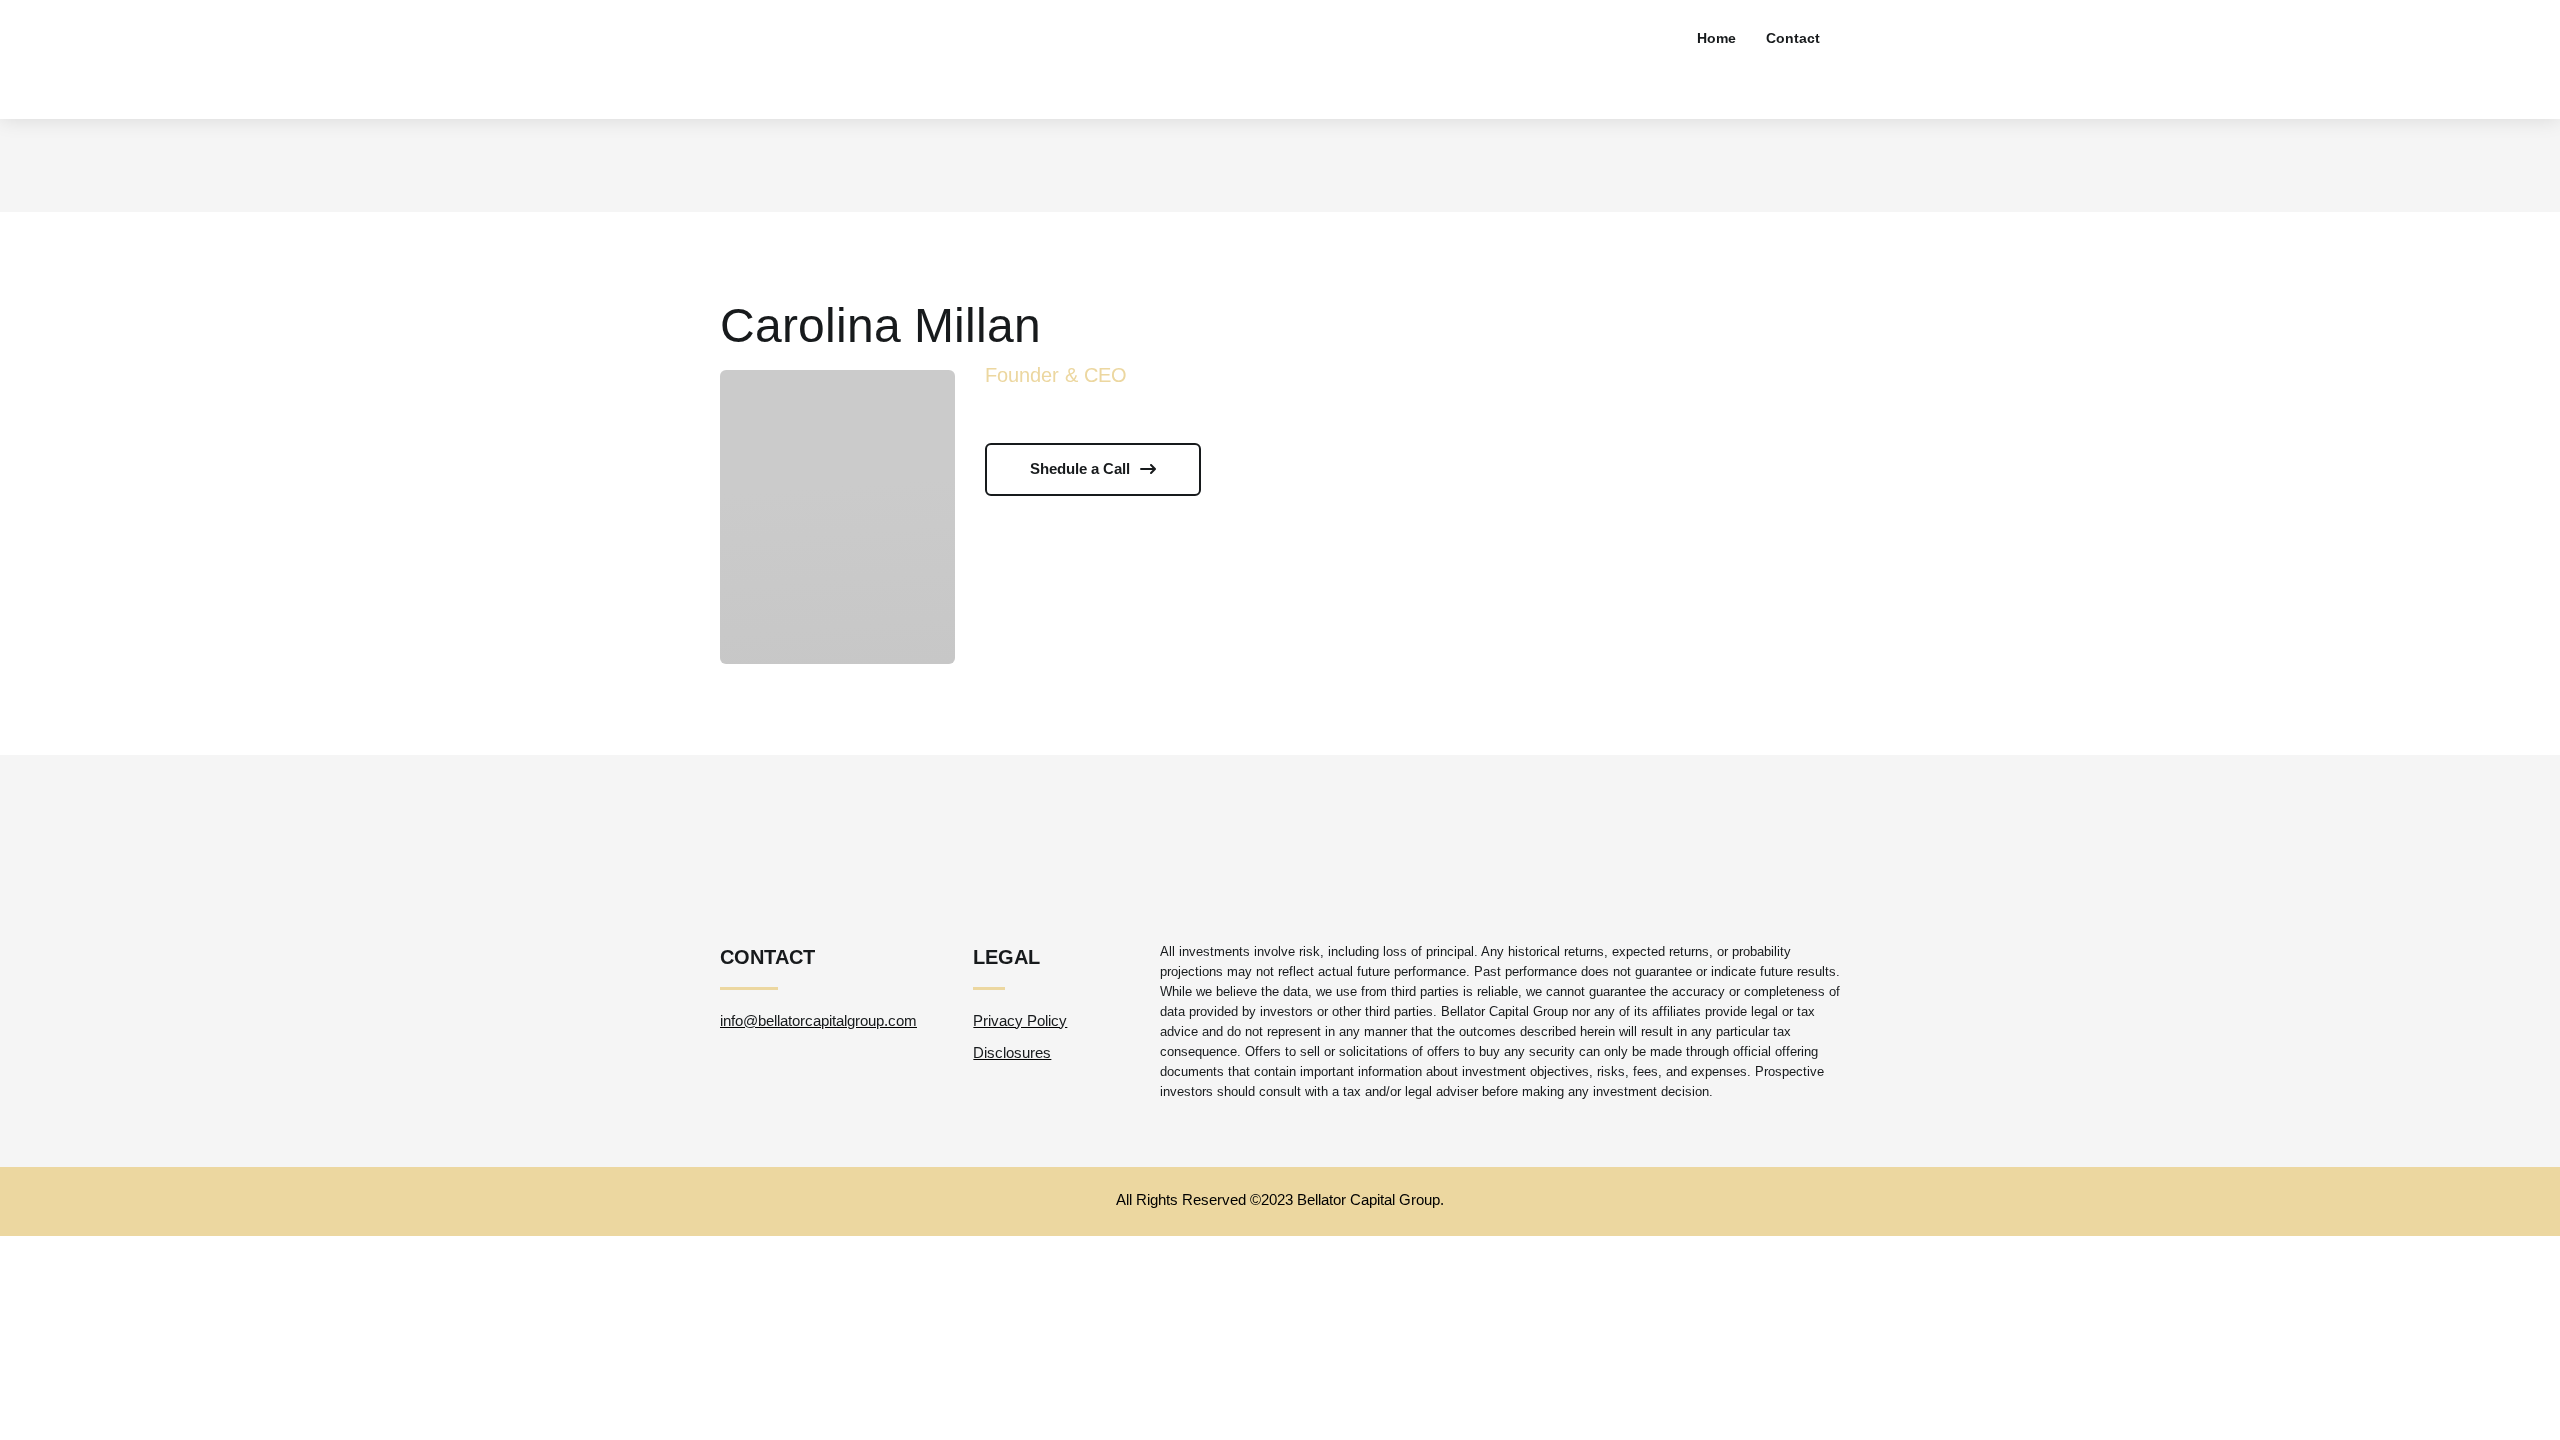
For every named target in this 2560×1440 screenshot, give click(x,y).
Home (1716, 38)
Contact (1793, 38)
